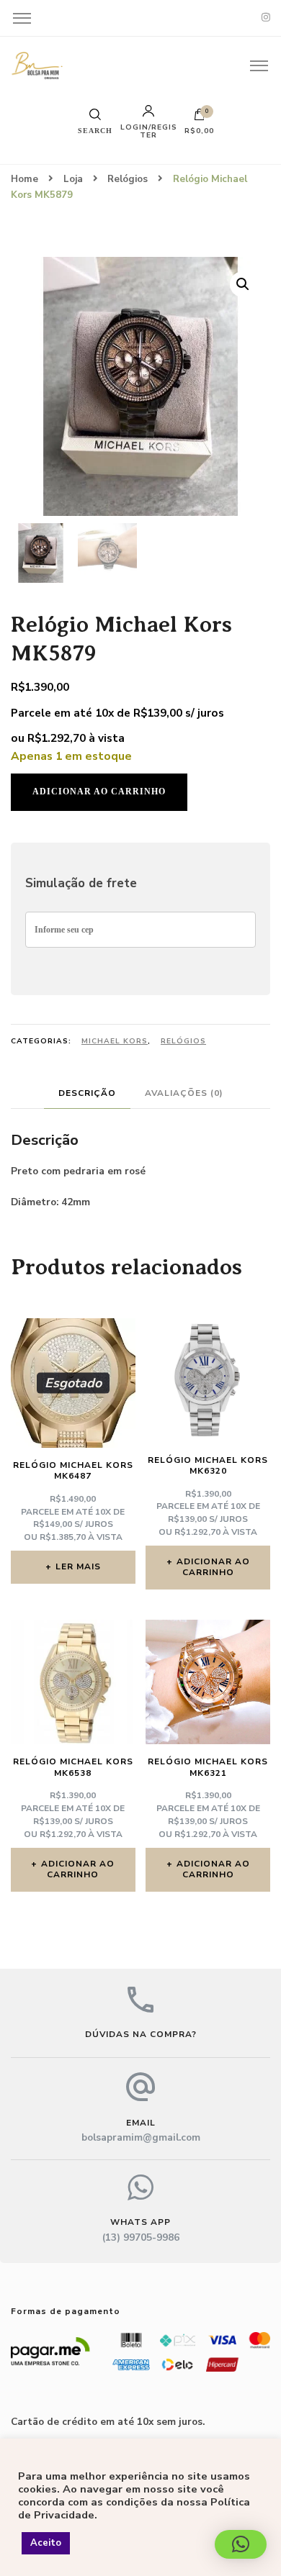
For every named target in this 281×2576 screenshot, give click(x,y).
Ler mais (78, 1566)
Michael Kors (115, 1041)
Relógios (183, 1041)
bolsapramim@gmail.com (141, 2137)
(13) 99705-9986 (141, 2237)
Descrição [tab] (87, 1093)
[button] (243, 284)
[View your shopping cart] (200, 118)
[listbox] (140, 551)
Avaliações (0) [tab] (184, 1093)
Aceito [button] (46, 2543)
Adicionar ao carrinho (99, 792)
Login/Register (149, 130)
